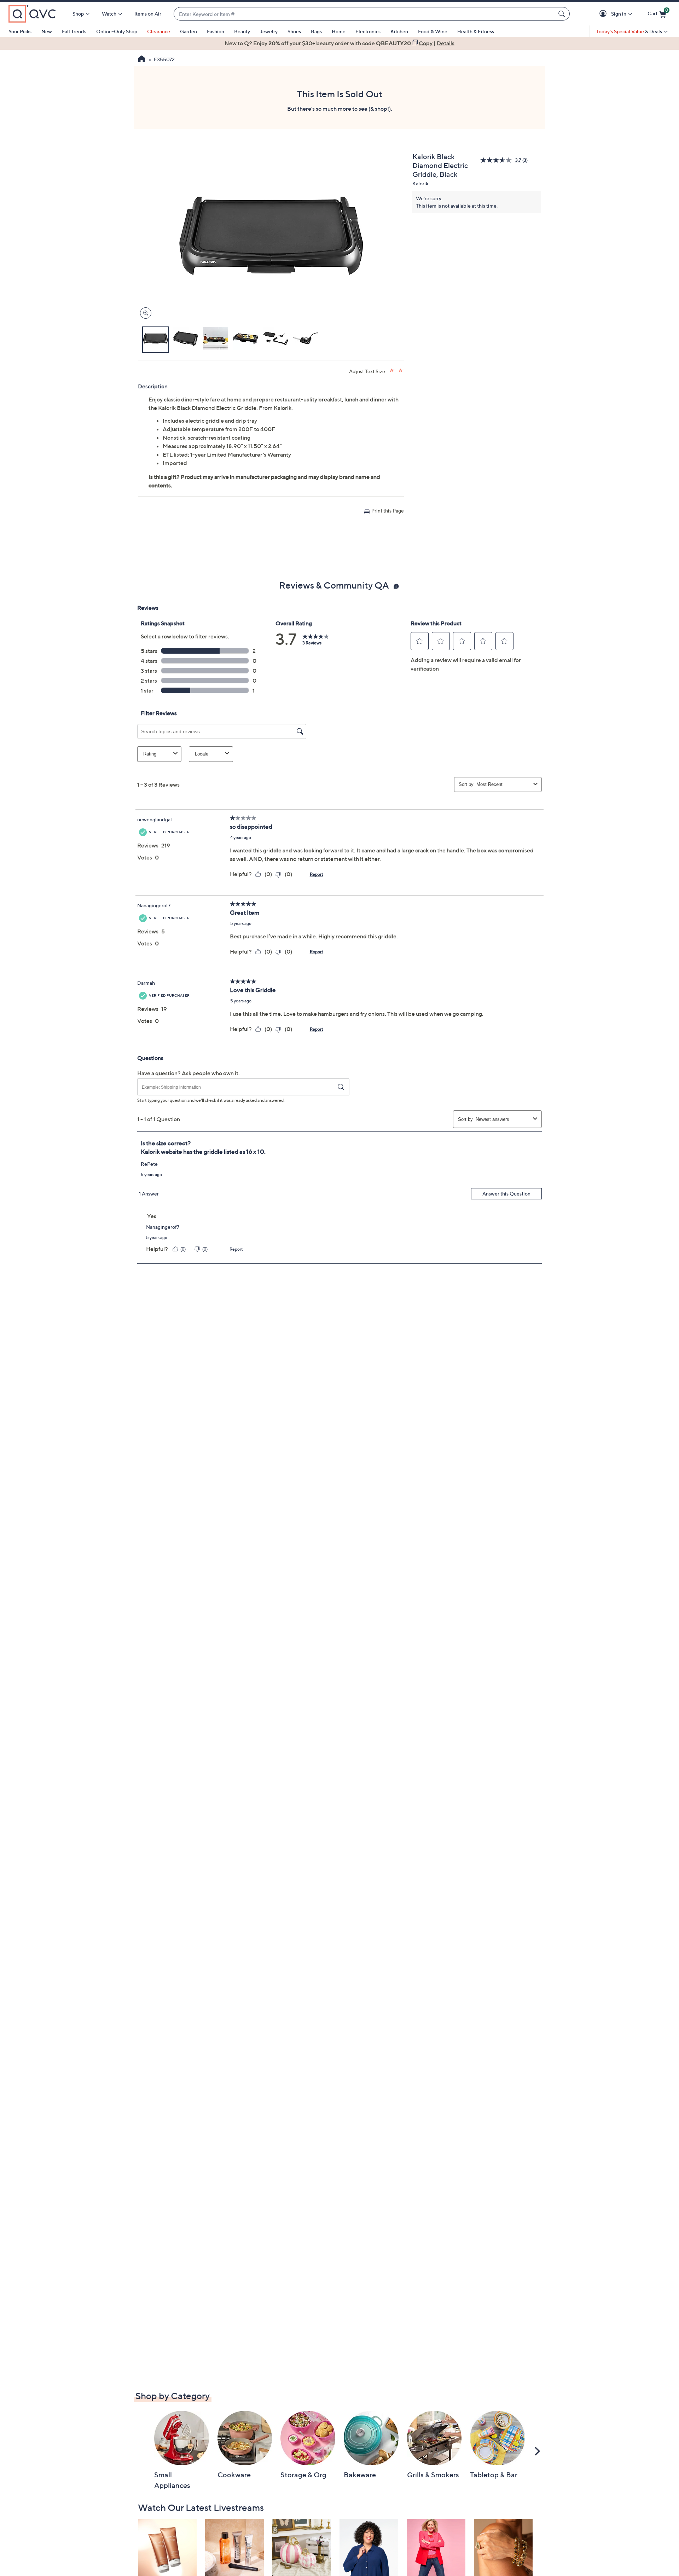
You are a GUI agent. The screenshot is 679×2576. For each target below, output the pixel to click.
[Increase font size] (392, 371)
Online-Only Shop (117, 31)
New (47, 31)
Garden (188, 31)
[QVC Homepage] (142, 60)
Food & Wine (433, 31)
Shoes (294, 31)
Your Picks (20, 31)
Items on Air (148, 14)
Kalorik (420, 183)
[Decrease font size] (401, 371)
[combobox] (365, 14)
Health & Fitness (476, 31)
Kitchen (399, 31)
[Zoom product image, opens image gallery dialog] (144, 313)
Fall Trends (74, 31)
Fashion (216, 31)
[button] (604, 14)
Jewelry (269, 31)
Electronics (368, 31)
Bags (316, 31)
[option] (339, 43)
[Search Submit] (563, 14)
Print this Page (388, 511)
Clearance (159, 31)
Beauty (242, 31)
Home (339, 31)
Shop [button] (78, 14)
